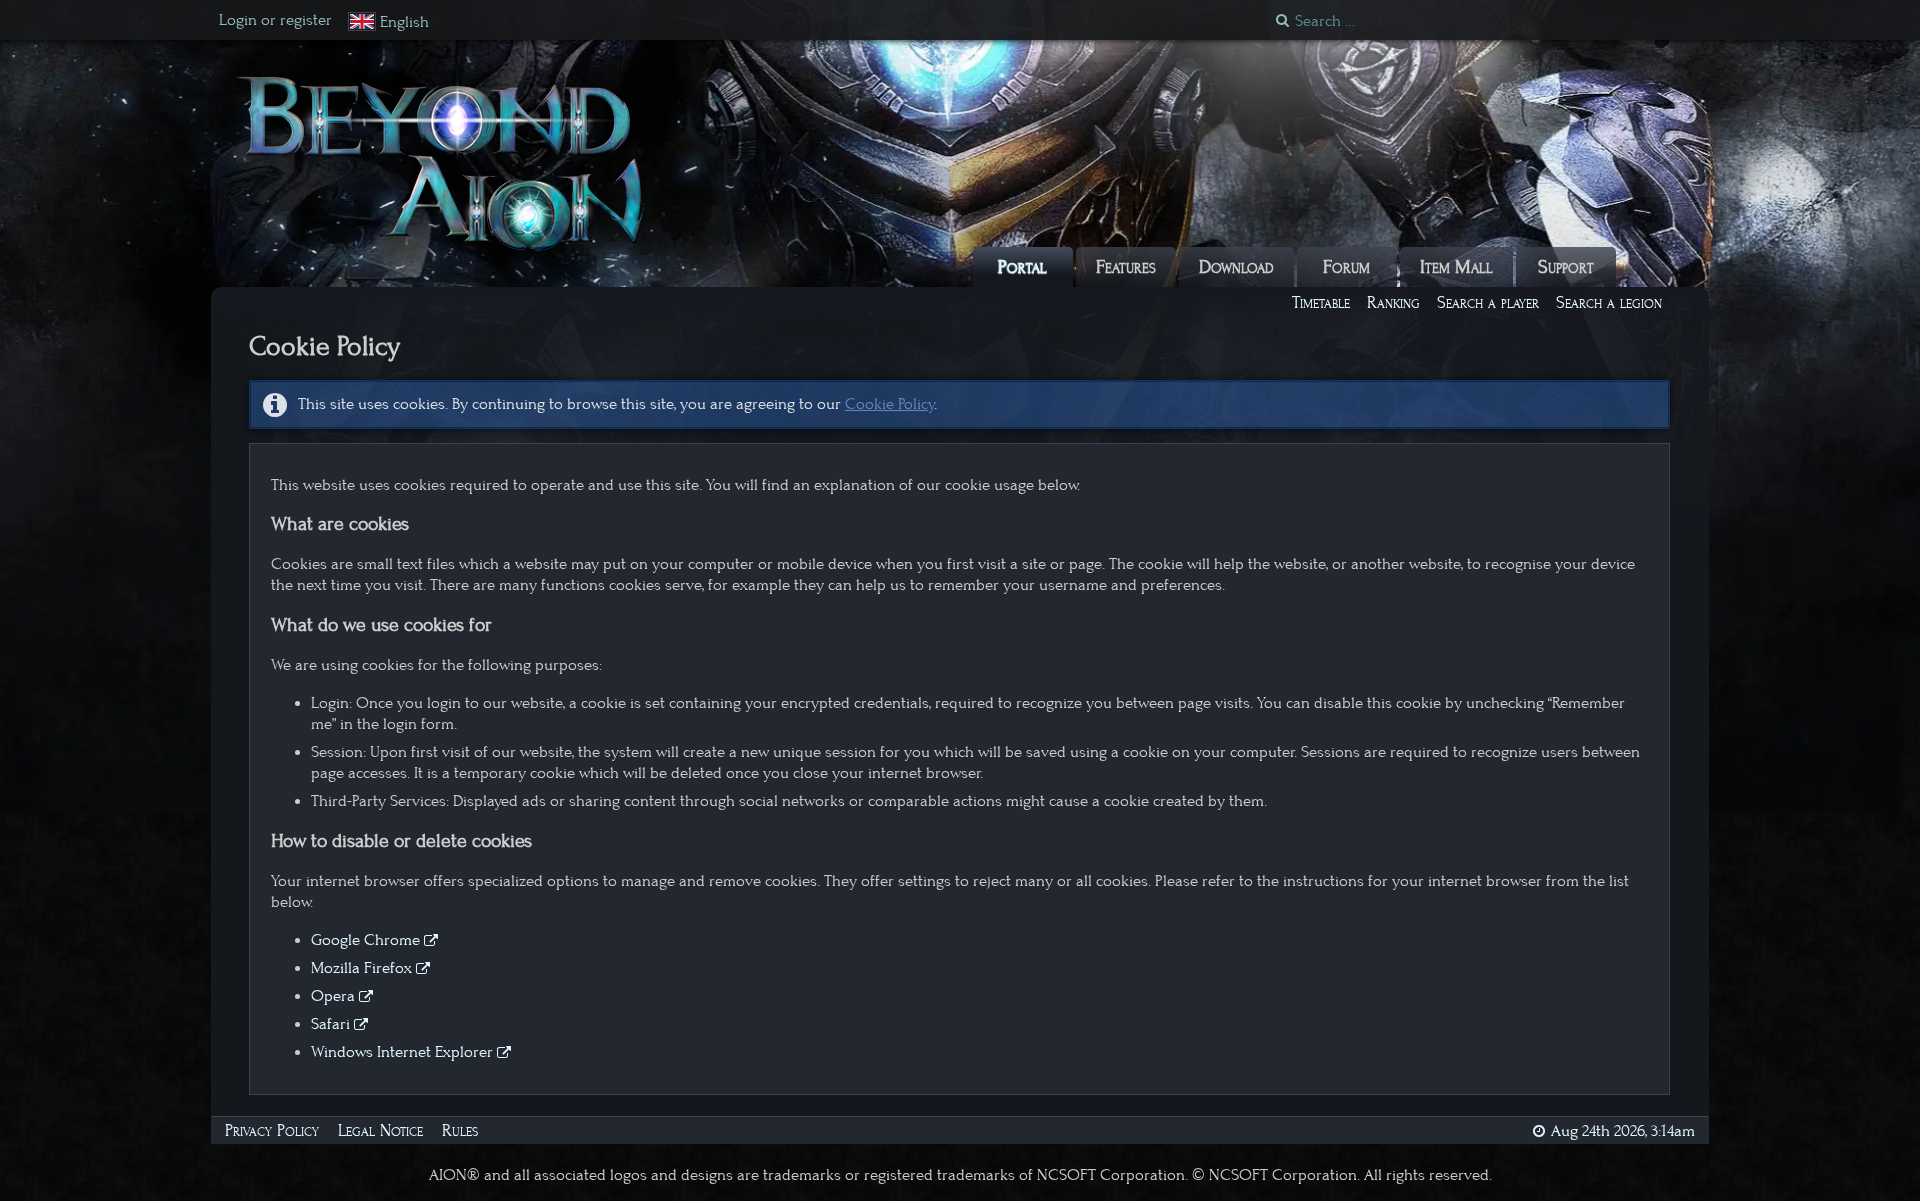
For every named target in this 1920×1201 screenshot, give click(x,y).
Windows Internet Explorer (402, 1052)
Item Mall (1456, 267)
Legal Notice (380, 1130)
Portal (1022, 267)
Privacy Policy (272, 1130)
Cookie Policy (889, 404)
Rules (460, 1130)
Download (1236, 267)
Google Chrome (365, 940)
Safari (330, 1024)
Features (1126, 267)
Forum (1346, 267)
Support (1566, 267)
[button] (388, 22)
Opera (333, 996)
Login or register (275, 20)
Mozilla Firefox (361, 968)
